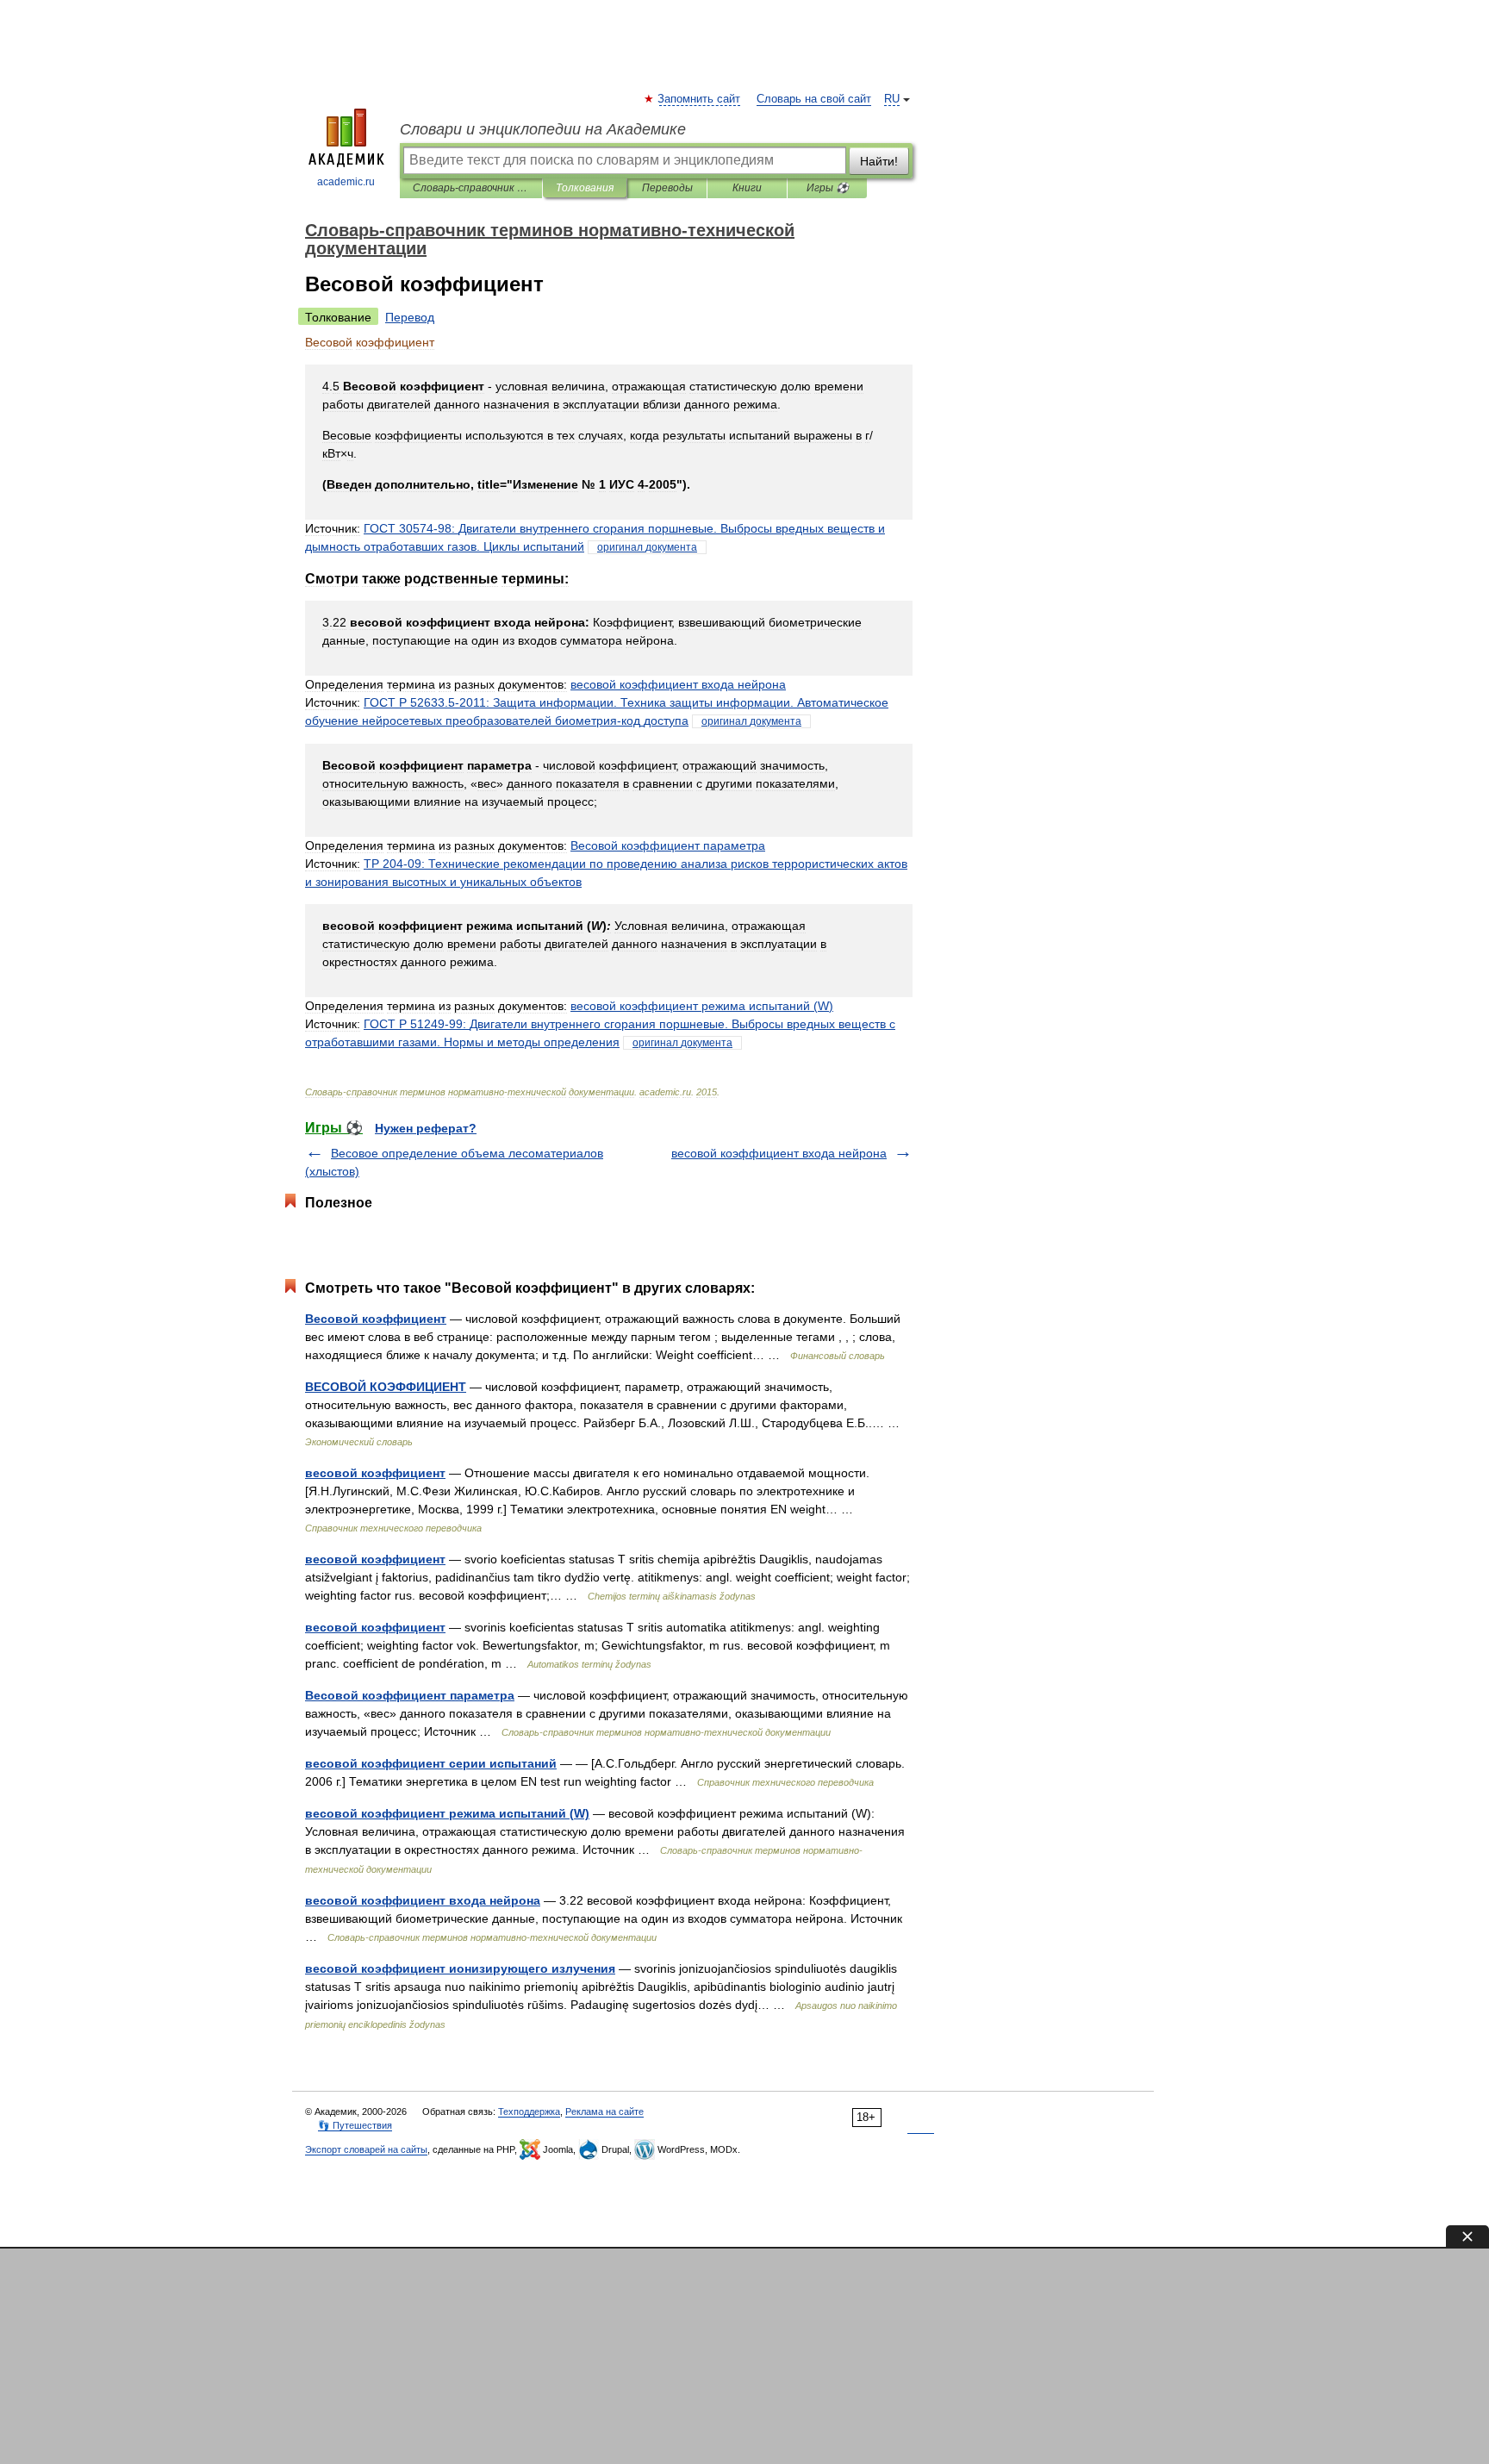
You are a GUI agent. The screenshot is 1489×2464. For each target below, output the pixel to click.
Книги (747, 188)
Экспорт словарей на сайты (366, 2149)
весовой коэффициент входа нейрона (779, 1153)
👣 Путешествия (355, 2125)
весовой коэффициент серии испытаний (431, 1763)
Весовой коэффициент (376, 1319)
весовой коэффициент (375, 1473)
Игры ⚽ (828, 188)
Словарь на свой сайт (814, 99)
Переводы (667, 188)
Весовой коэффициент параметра (410, 1695)
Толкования (585, 188)
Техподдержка (529, 2112)
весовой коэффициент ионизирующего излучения (460, 1968)
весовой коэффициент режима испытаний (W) (447, 1813)
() (702, 1006)
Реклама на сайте (604, 2112)
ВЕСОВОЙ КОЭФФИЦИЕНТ (386, 1387)
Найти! (879, 161)
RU (892, 99)
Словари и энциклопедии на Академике (543, 129)
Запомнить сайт (700, 99)
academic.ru (346, 182)
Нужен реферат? (426, 1128)
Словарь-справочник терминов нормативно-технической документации (471, 188)
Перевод (410, 317)
